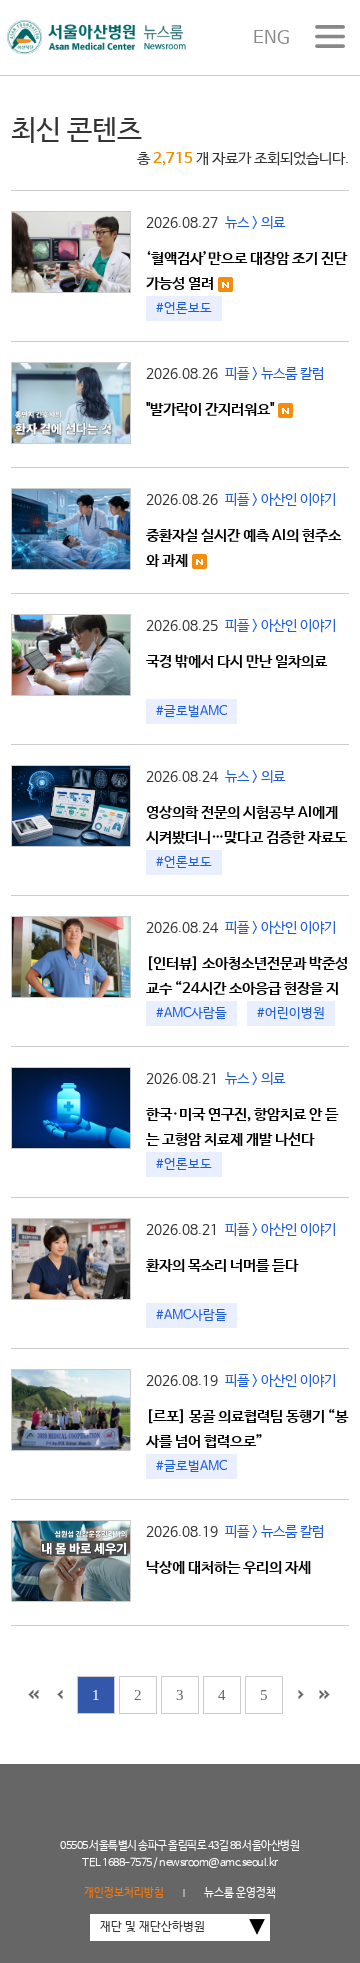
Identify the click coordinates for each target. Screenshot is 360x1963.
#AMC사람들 (191, 1013)
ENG (271, 38)
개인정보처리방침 (124, 1893)
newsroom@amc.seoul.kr (218, 1863)
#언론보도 (184, 308)
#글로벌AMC (191, 711)
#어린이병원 (291, 1013)
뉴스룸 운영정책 (240, 1893)
